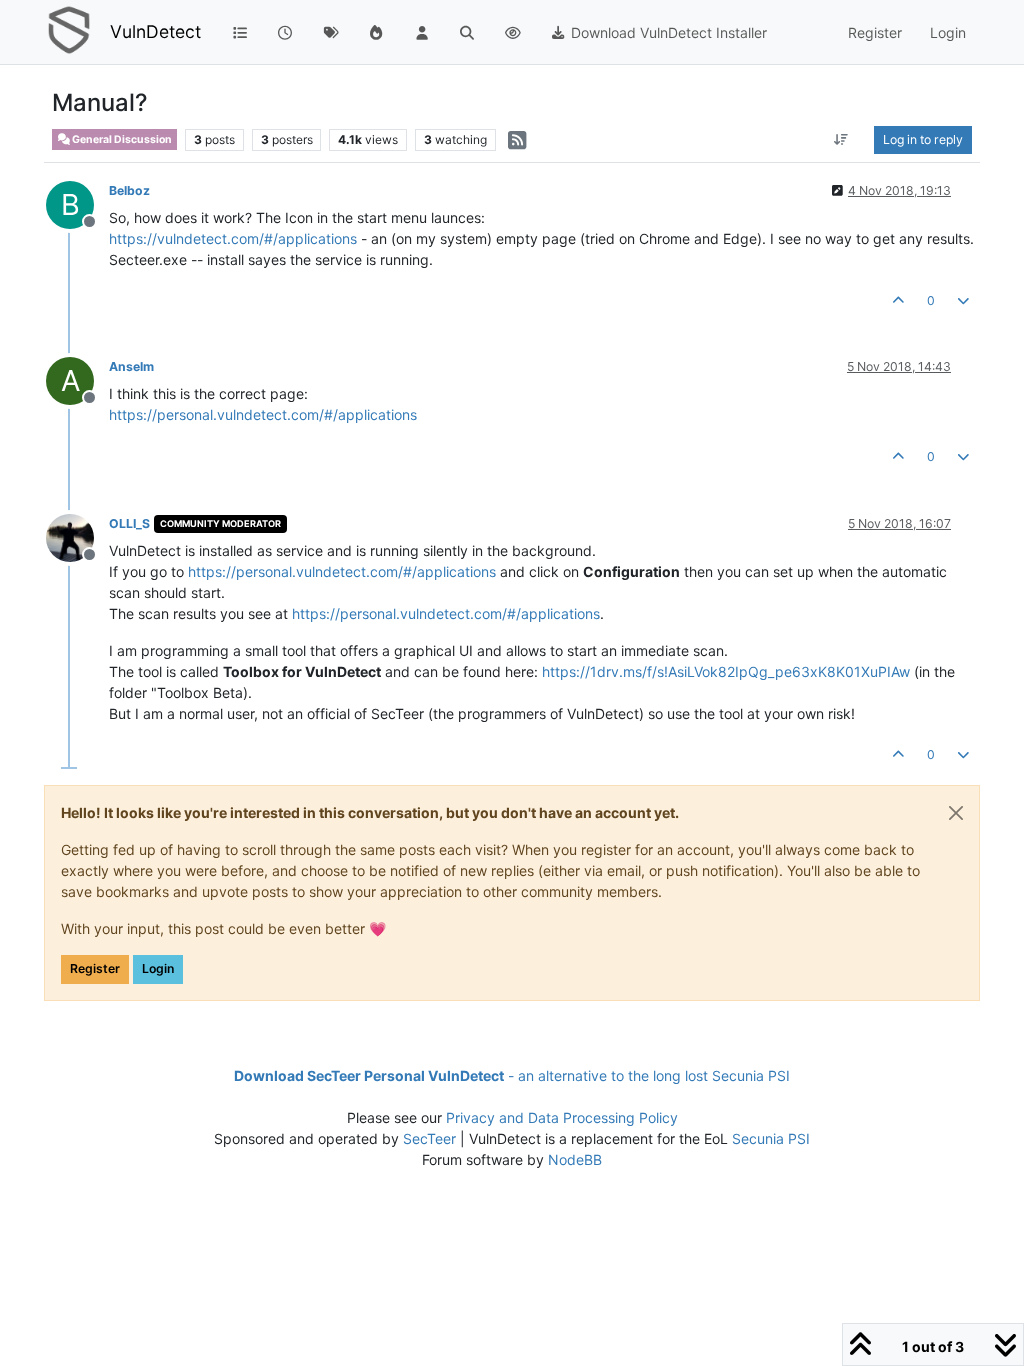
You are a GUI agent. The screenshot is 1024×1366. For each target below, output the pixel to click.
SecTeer (429, 1138)
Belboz (129, 190)
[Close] (956, 813)
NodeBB (575, 1159)
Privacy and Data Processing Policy (562, 1117)
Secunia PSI (771, 1138)
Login (158, 968)
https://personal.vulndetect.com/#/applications (263, 414)
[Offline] (77, 536)
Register (95, 968)
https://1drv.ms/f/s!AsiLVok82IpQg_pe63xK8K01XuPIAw (726, 671)
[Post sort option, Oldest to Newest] (841, 140)
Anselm (131, 366)
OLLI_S (129, 523)
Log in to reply (923, 139)
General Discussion (121, 139)
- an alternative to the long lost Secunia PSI (512, 1075)
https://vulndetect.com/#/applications (233, 238)
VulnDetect (155, 31)
